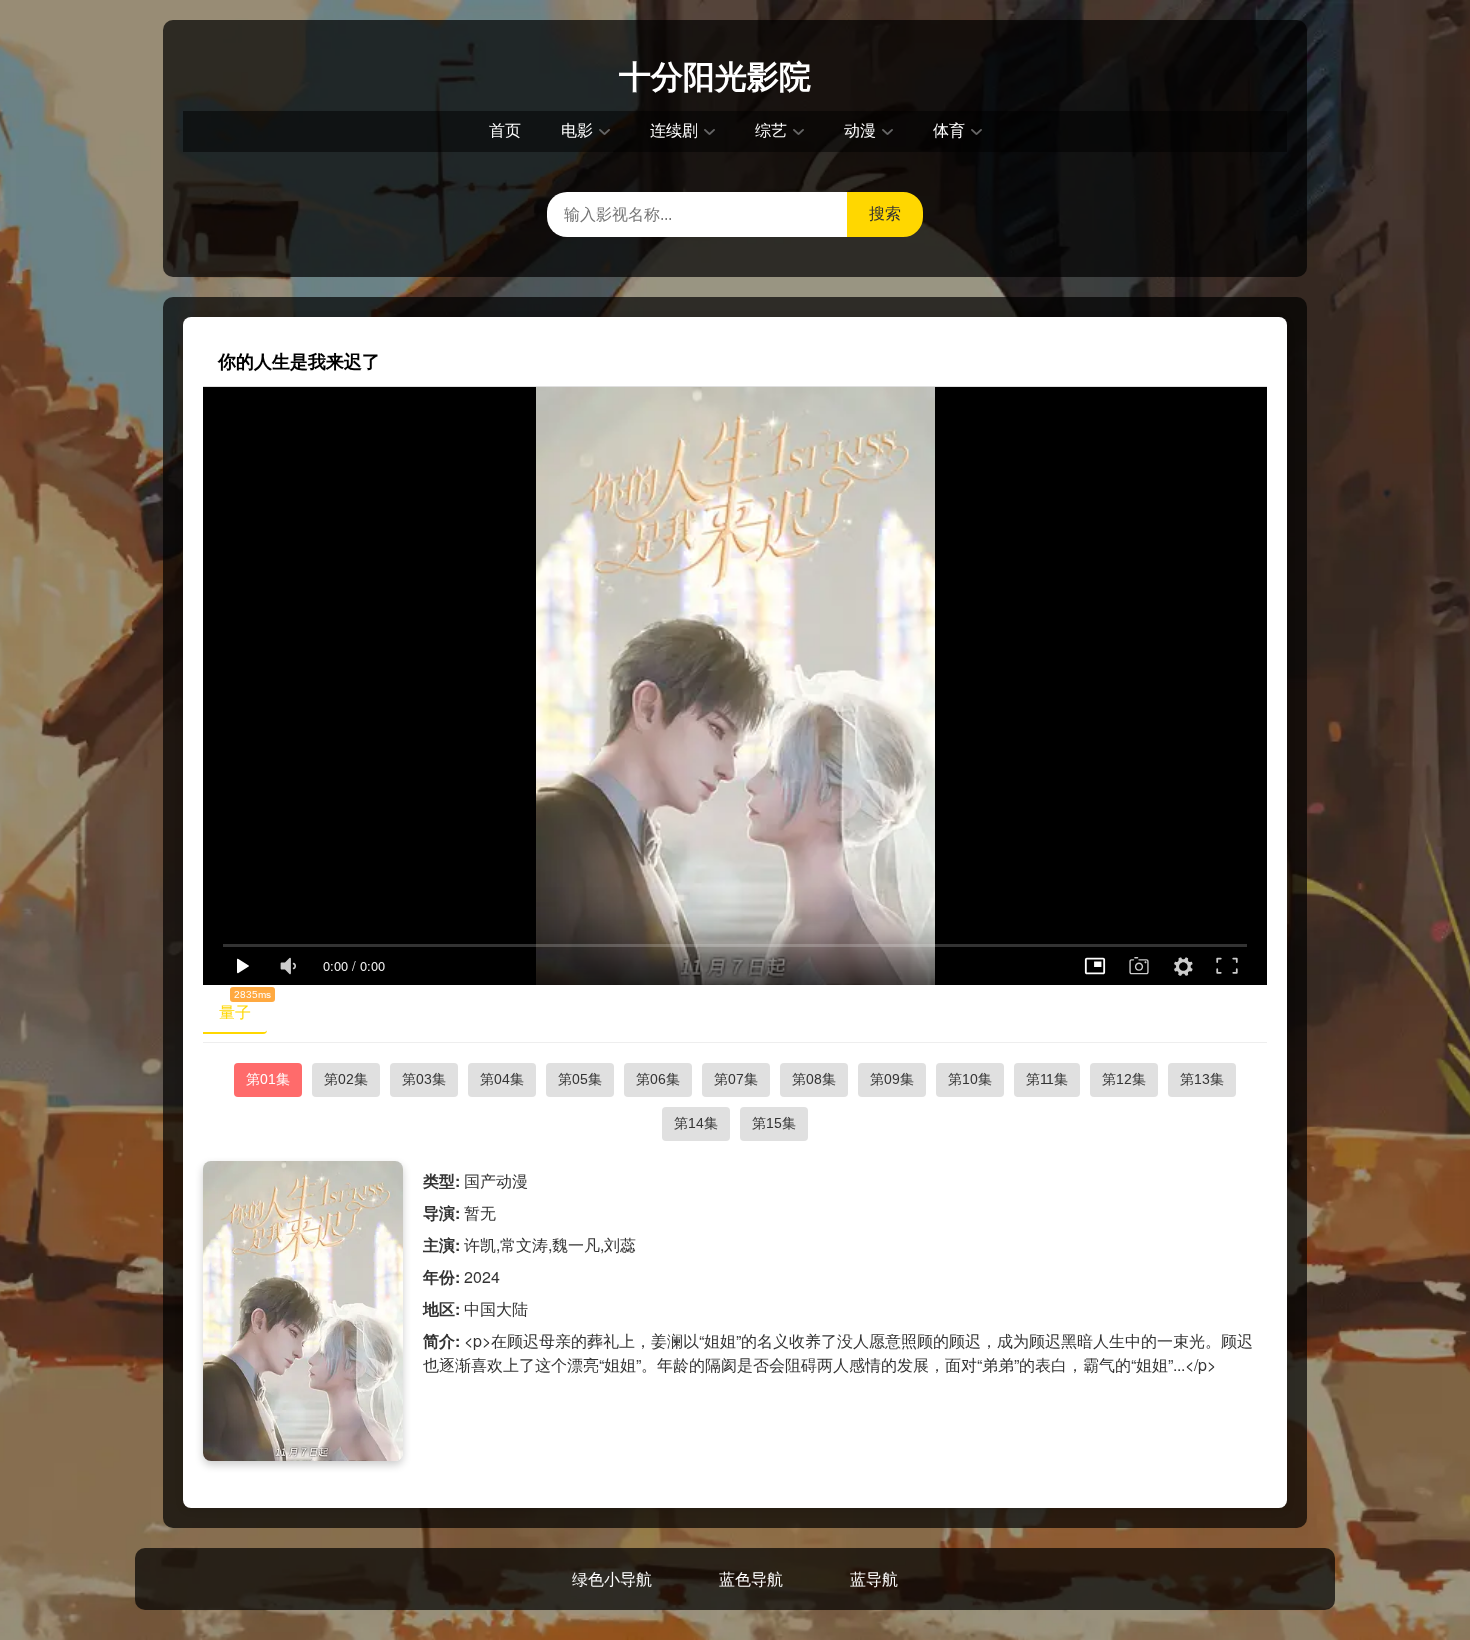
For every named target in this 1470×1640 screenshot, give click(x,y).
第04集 (502, 1079)
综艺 (771, 130)
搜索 (885, 213)
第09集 (892, 1079)
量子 (243, 1008)
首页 (505, 130)
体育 (949, 130)
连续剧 (674, 130)
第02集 (346, 1079)
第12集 (1124, 1079)
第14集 (696, 1123)
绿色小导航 (612, 1578)
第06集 (658, 1079)
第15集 (774, 1123)
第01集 (268, 1079)
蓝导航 (874, 1578)
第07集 (736, 1079)
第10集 (970, 1079)
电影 (577, 130)
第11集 (1047, 1079)
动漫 (860, 130)
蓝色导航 (751, 1578)
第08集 (814, 1079)
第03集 (424, 1079)
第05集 (580, 1079)
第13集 (1202, 1079)
